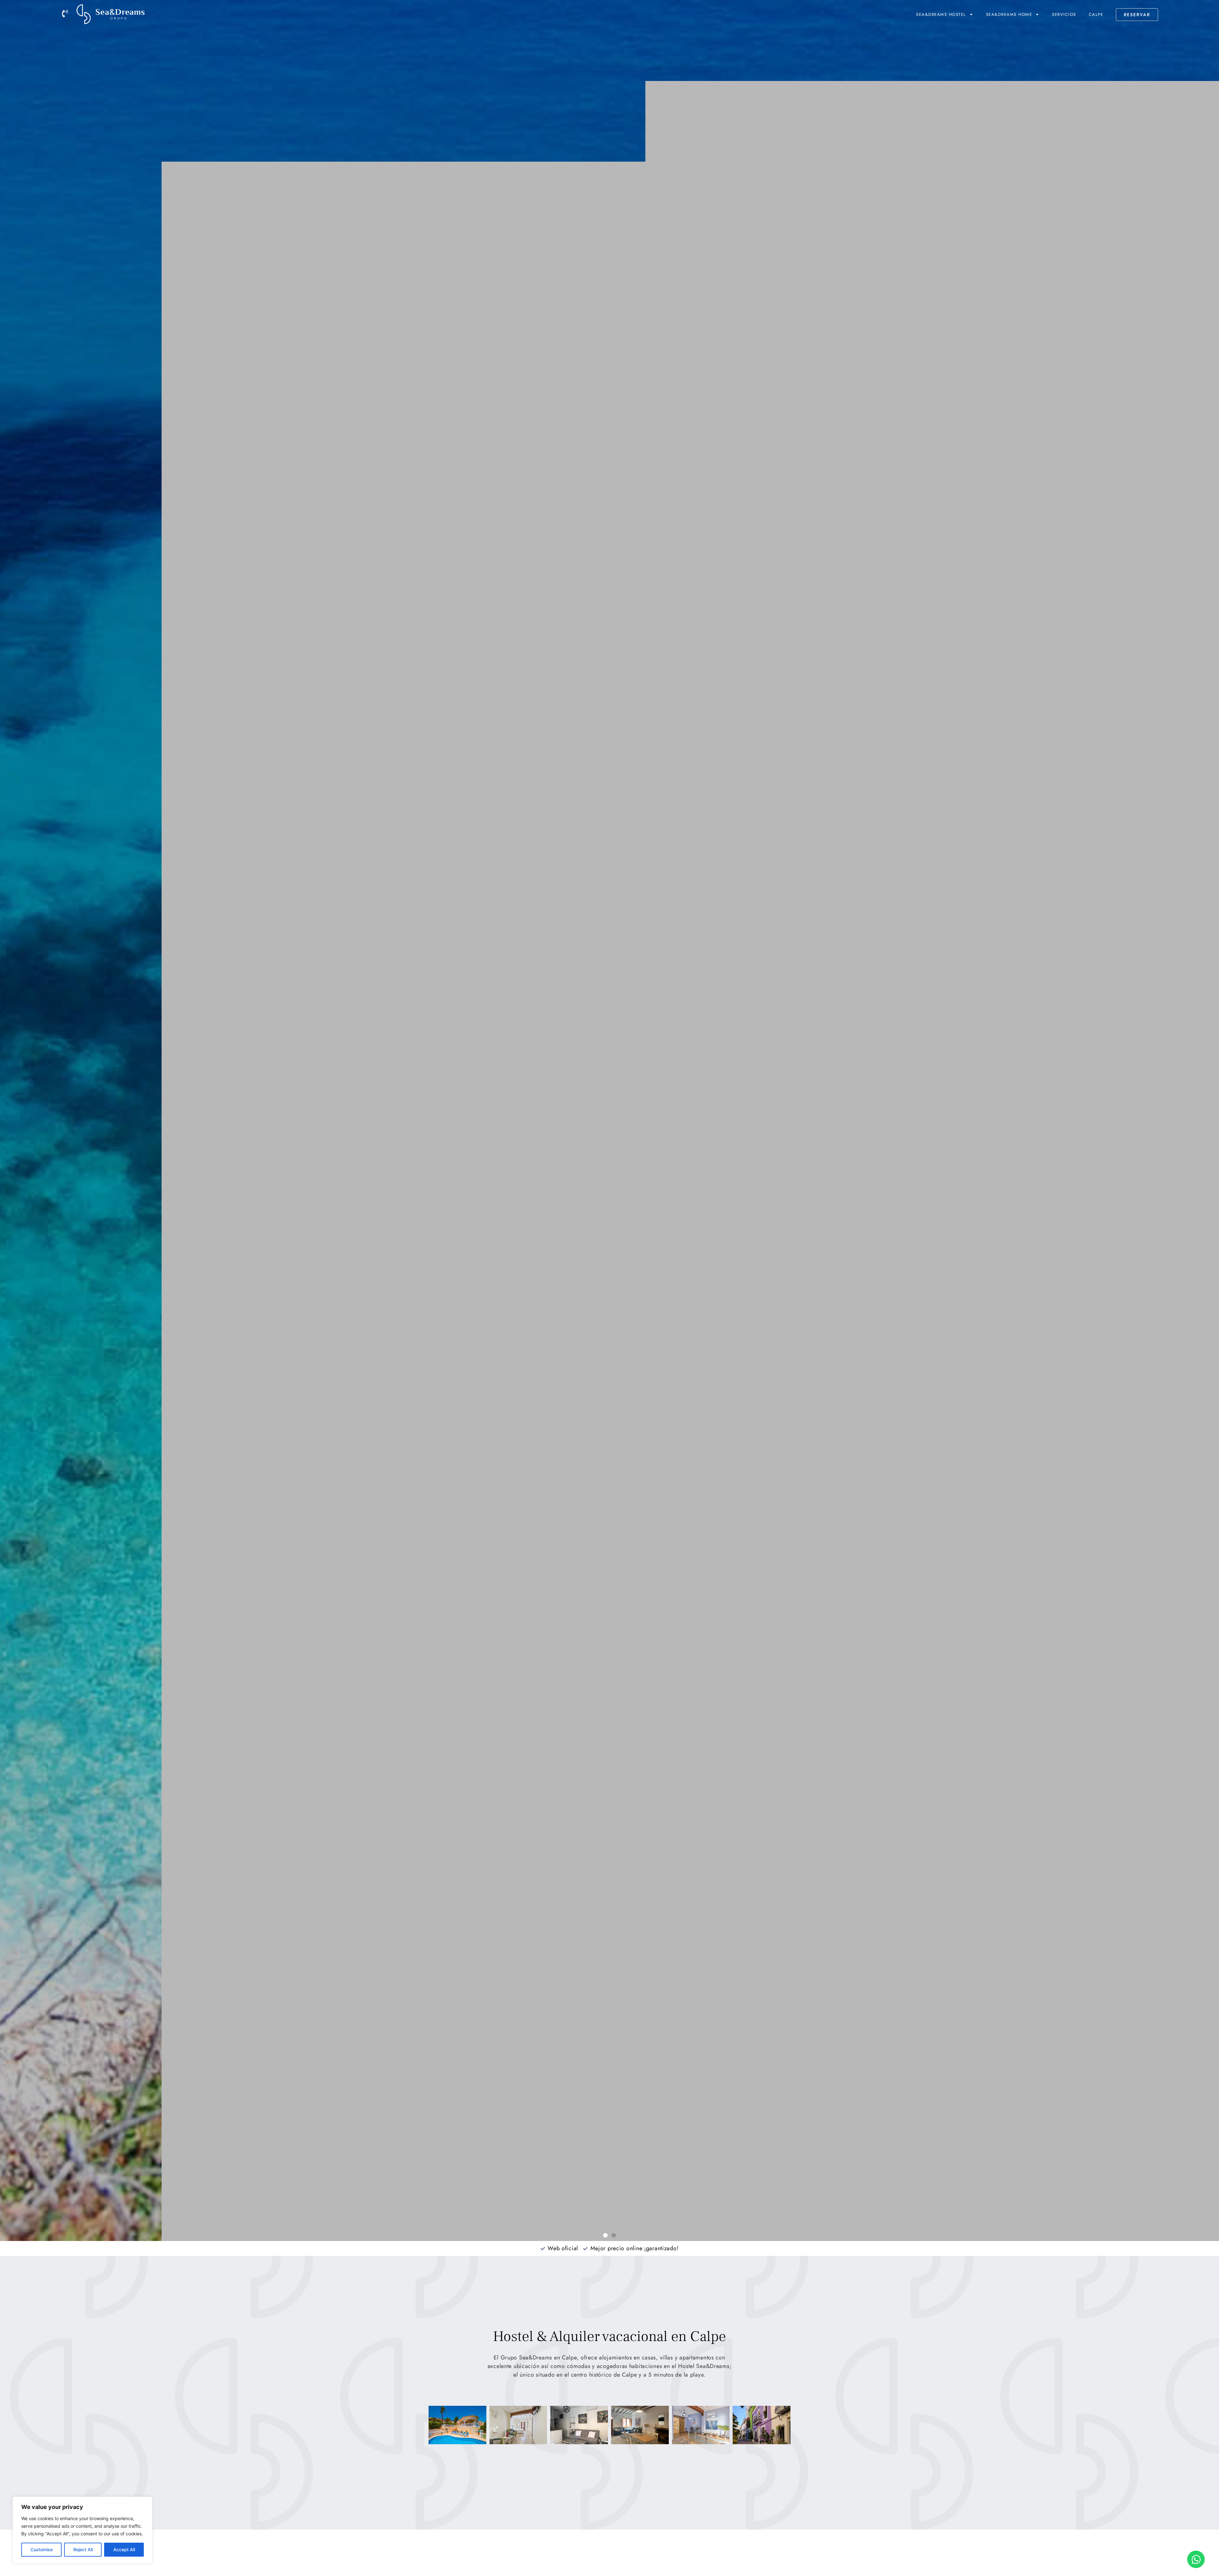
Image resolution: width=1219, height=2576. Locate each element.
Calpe (1096, 14)
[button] (605, 2235)
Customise (42, 2549)
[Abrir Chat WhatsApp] (1196, 2559)
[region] (83, 2530)
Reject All (83, 2549)
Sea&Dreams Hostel (941, 14)
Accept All (124, 2549)
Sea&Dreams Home (1009, 14)
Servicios (1064, 14)
